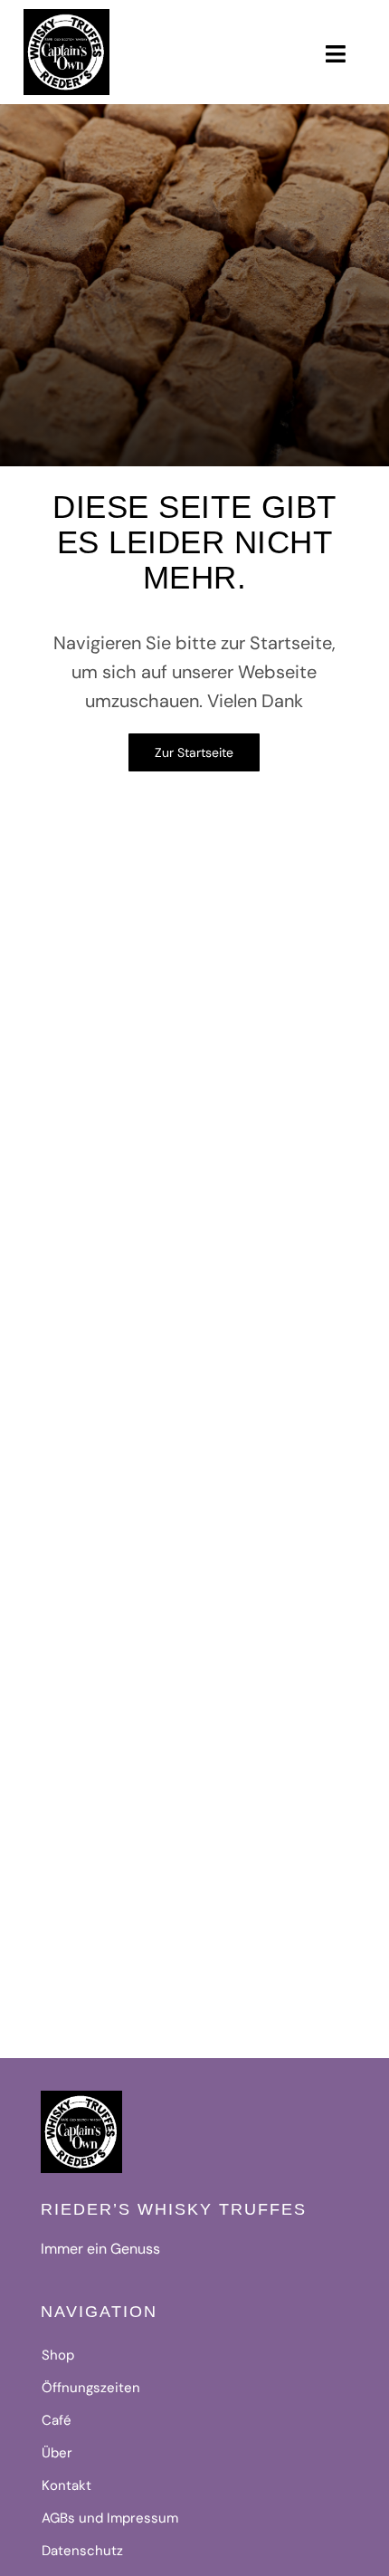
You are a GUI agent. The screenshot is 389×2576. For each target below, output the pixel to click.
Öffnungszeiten (91, 2388)
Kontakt (66, 2485)
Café (57, 2420)
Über (57, 2453)
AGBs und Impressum (110, 2518)
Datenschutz (82, 2551)
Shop (58, 2355)
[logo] (66, 16)
